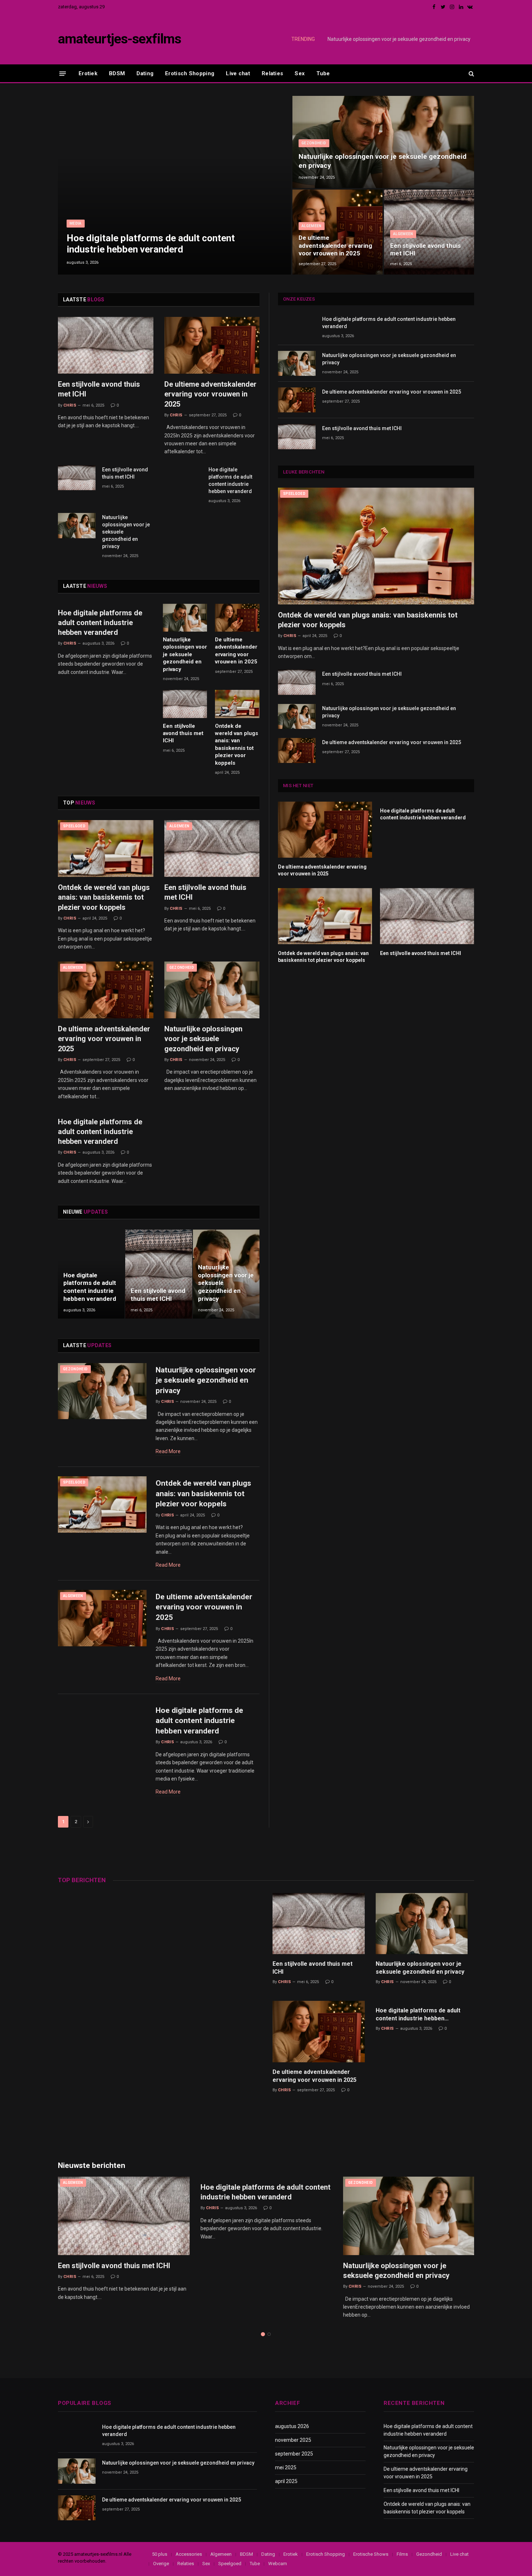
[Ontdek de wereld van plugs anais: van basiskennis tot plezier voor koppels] (237, 704)
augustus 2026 (292, 2426)
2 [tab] (269, 2334)
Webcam (278, 2564)
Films (402, 2554)
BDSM (117, 73)
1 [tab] (263, 2334)
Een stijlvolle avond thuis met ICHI (425, 250)
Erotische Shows (371, 2554)
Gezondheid (314, 143)
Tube (323, 73)
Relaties (272, 73)
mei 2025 (286, 2467)
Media (76, 223)
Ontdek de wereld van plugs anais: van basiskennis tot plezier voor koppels (237, 744)
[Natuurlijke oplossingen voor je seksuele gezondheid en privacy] (383, 142)
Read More (168, 1451)
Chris (70, 405)
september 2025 (294, 2454)
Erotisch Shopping (190, 73)
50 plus (160, 2554)
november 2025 (293, 2440)
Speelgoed (74, 826)
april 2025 (286, 2481)
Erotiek (88, 73)
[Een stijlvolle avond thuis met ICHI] (429, 232)
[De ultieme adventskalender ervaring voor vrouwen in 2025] (337, 232)
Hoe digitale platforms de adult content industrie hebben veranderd (151, 244)
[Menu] (63, 73)
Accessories (189, 2554)
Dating (145, 73)
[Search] (471, 74)
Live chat (238, 73)
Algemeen (312, 226)
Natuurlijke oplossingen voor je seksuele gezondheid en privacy (399, 39)
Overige (161, 2564)
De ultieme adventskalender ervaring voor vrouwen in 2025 (335, 246)
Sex (300, 73)
